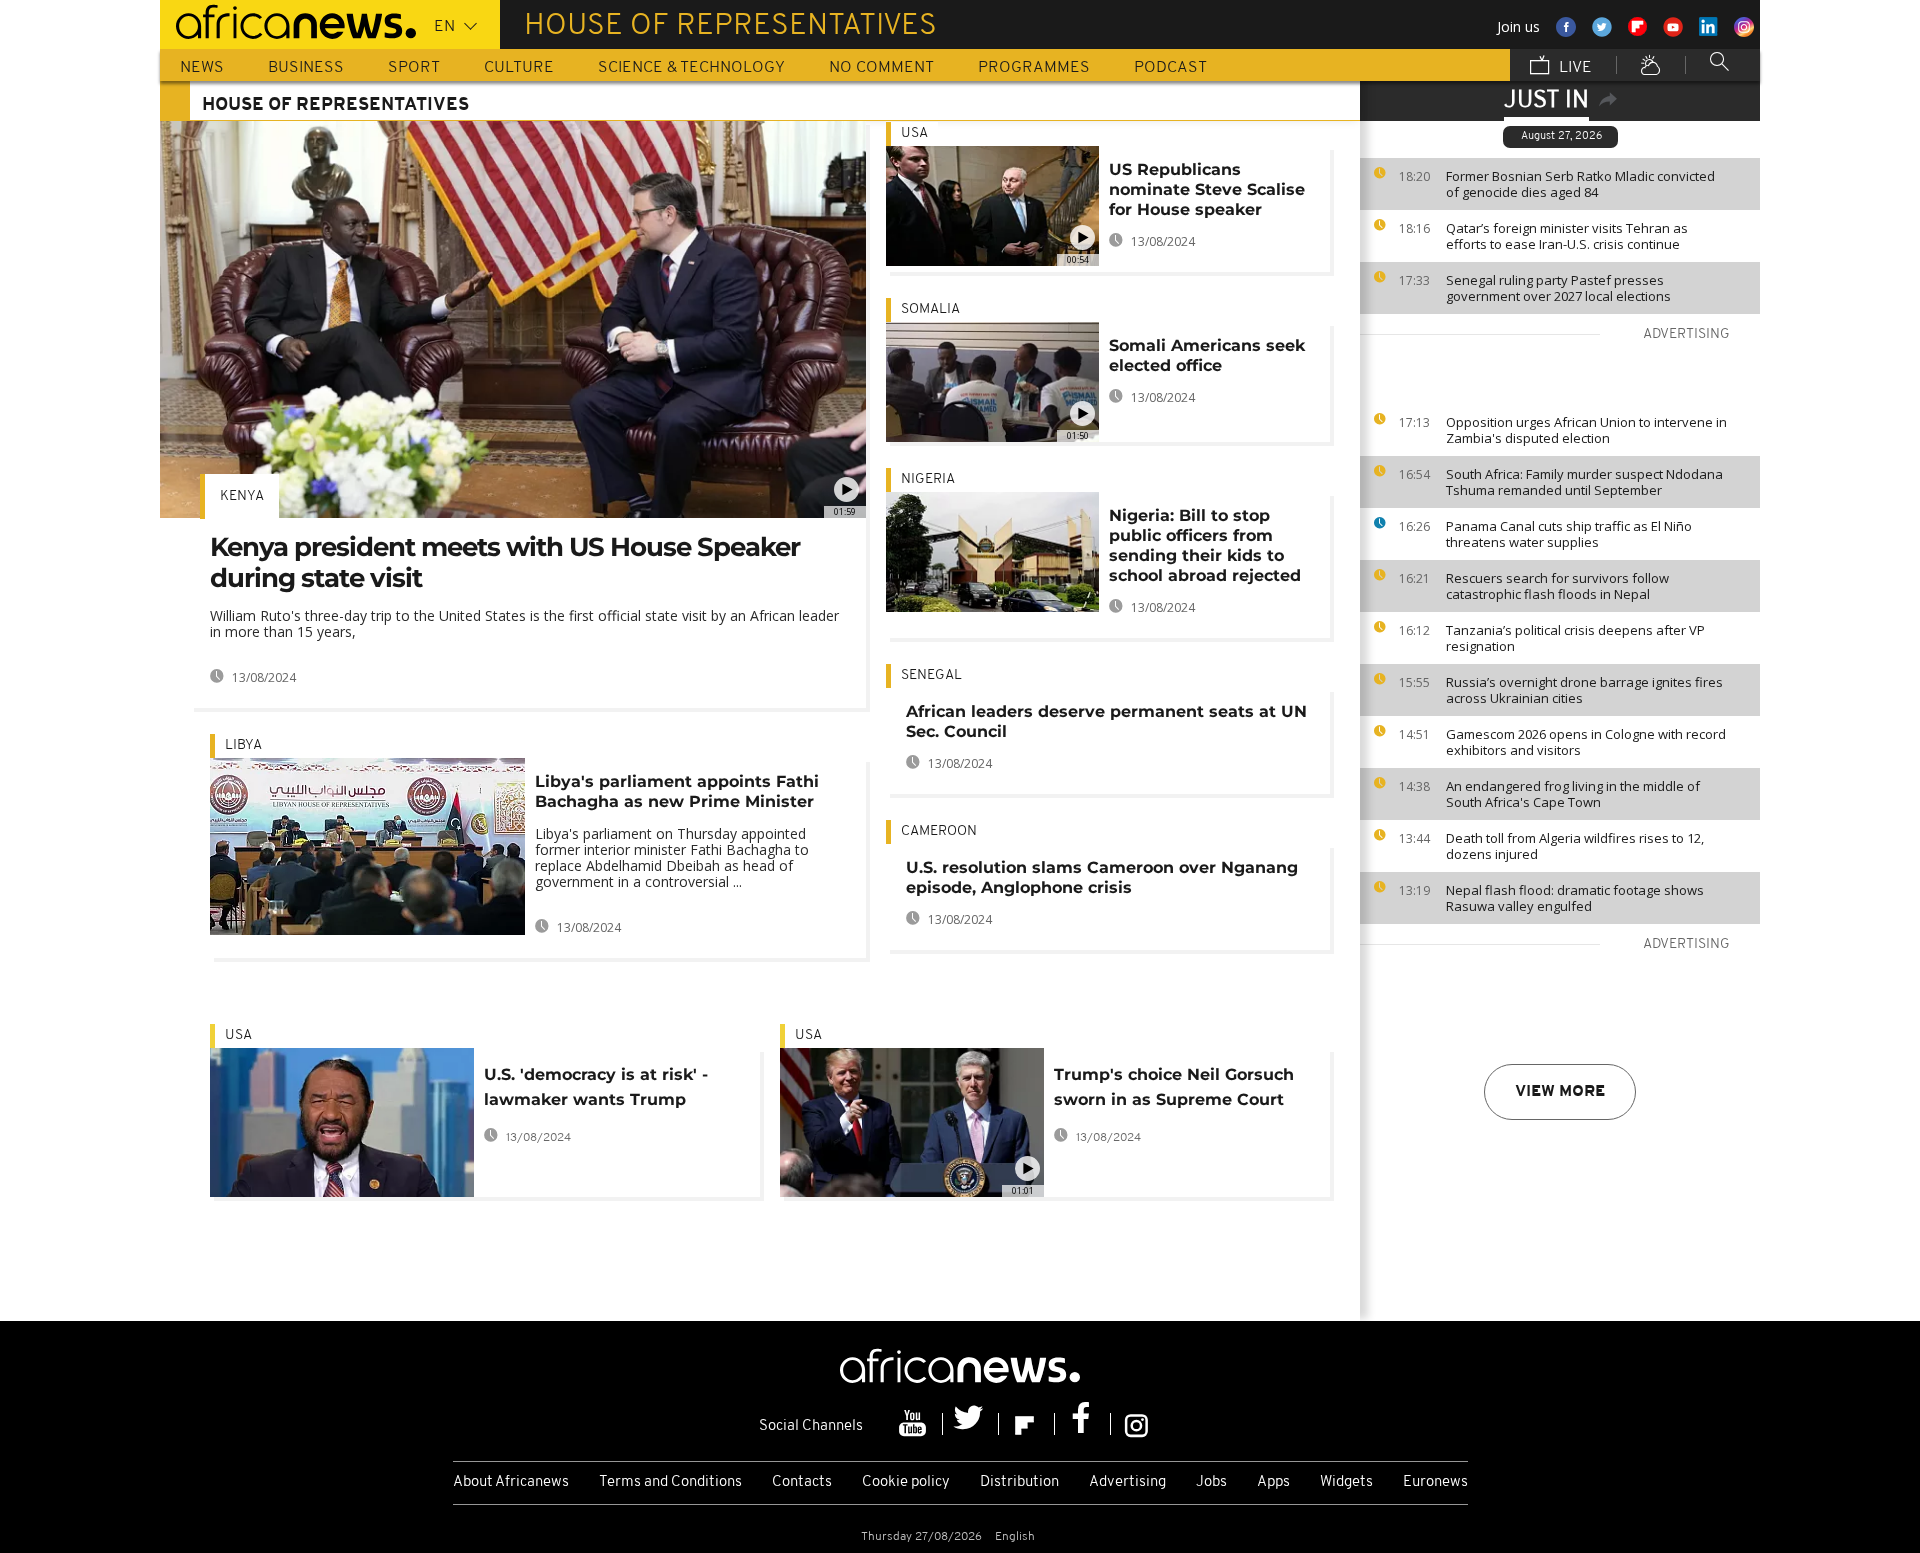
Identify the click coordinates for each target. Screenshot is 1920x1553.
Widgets (1346, 1482)
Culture (519, 68)
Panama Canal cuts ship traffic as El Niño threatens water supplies (1569, 534)
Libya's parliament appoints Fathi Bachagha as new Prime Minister (677, 791)
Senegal (931, 675)
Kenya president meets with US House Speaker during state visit (505, 562)
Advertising (1127, 1482)
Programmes (1034, 68)
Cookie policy (906, 1482)
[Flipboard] (1027, 1424)
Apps (1273, 1482)
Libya (243, 745)
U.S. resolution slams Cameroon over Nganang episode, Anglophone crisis (1102, 877)
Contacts (802, 1482)
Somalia (930, 309)
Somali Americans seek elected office (1207, 355)
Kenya (242, 496)
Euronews (1435, 1482)
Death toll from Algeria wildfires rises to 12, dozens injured (1575, 846)
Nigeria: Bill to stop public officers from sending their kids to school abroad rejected (1205, 545)
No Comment (881, 68)
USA (914, 133)
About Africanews (511, 1482)
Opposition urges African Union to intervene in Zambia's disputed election (1586, 430)
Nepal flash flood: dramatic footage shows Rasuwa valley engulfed (1575, 898)
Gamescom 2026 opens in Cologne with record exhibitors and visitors (1586, 742)
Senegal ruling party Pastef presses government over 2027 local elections (1558, 288)
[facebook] (1083, 1424)
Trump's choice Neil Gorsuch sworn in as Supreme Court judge (1174, 1090)
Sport (414, 68)
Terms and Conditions (670, 1482)
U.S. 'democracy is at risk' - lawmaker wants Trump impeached (596, 1090)
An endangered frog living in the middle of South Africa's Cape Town (1573, 794)
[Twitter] (971, 1424)
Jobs (1211, 1482)
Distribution (1019, 1482)
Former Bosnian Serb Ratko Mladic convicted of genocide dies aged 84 (1580, 184)
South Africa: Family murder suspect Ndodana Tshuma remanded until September (1584, 482)
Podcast (1170, 68)
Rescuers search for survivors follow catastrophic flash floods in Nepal (1557, 586)
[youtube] (915, 1424)
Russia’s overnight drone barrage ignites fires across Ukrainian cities (1584, 690)
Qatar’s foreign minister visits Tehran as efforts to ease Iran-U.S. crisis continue (1567, 236)
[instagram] (1136, 1424)
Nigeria (928, 479)
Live (1573, 68)
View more (1560, 1092)
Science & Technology (691, 68)
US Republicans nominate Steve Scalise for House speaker (1207, 189)
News (202, 68)
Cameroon (939, 831)
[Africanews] (288, 20)
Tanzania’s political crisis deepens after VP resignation (1575, 638)
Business (306, 68)
